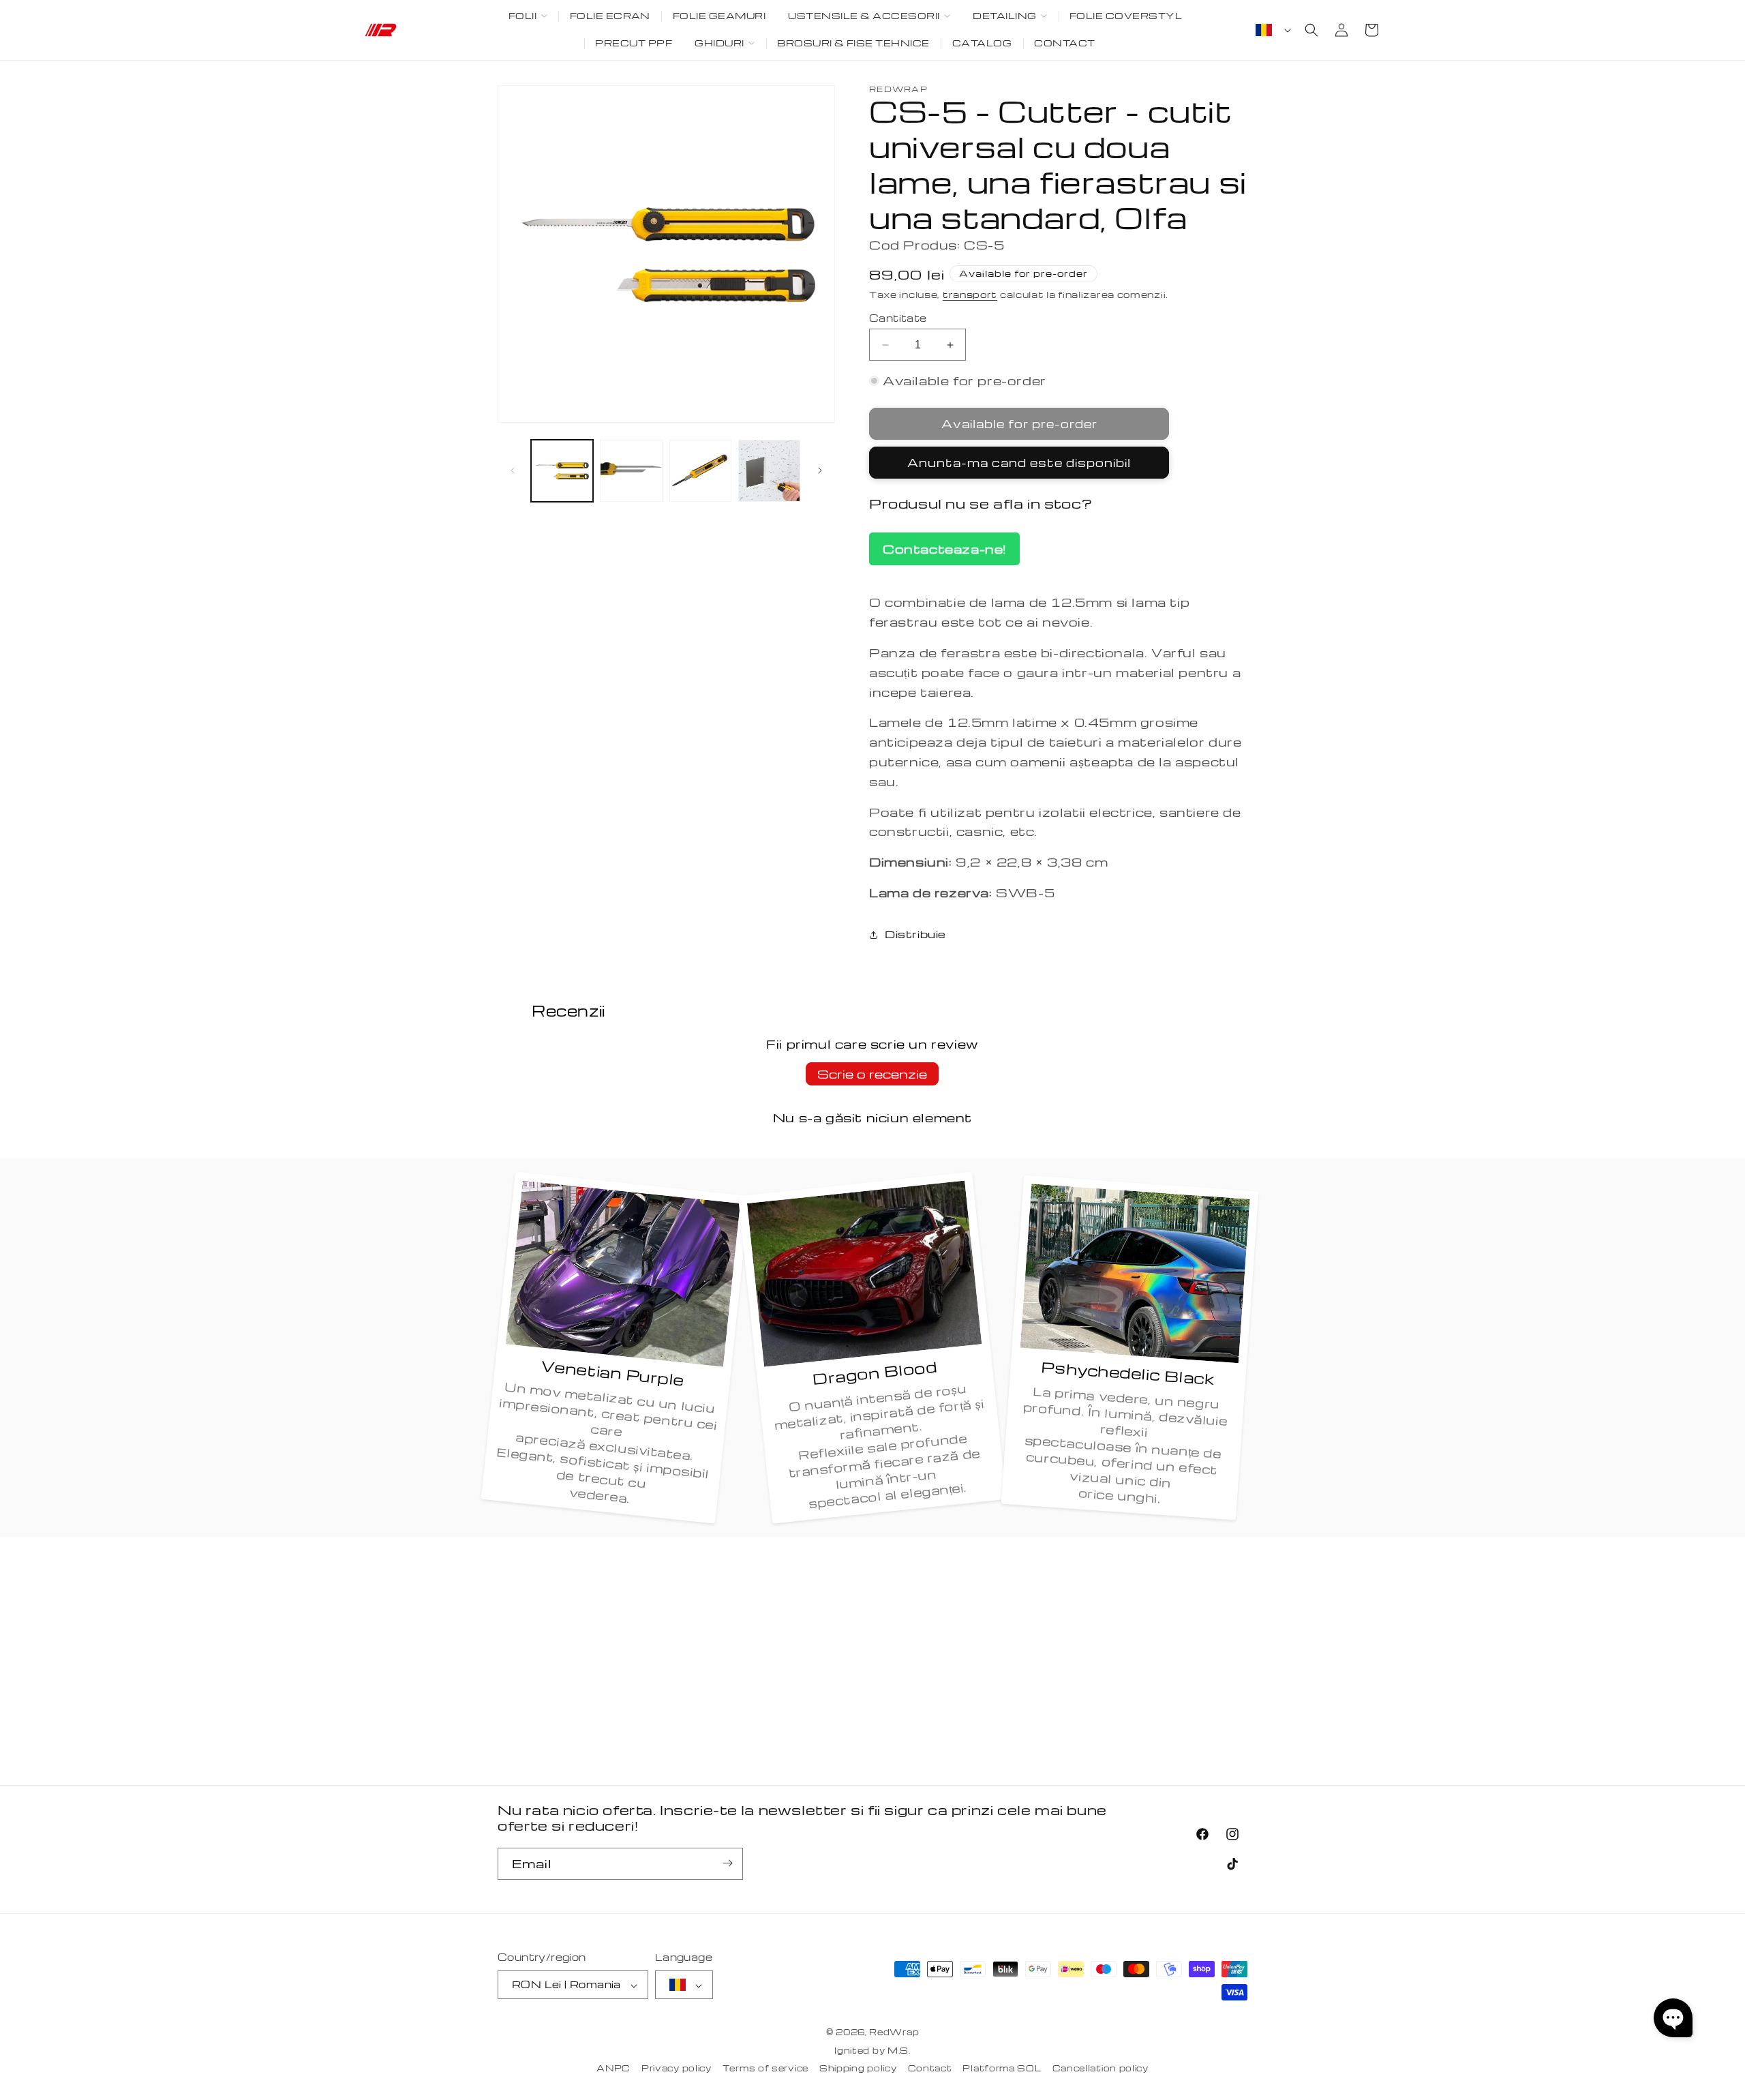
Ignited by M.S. (872, 2051)
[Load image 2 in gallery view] (631, 471)
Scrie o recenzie (872, 1074)
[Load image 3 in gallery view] (700, 471)
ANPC (613, 2069)
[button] (528, 16)
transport (970, 294)
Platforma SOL (1002, 2069)
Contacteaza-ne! (944, 549)
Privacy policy (677, 2069)
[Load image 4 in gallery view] (769, 471)
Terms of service (765, 2069)
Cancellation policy (1101, 2069)
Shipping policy (858, 2069)
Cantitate (898, 318)
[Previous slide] (513, 470)
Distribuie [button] (915, 934)
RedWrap (894, 2032)
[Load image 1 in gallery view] (562, 471)
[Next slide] (820, 470)
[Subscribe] (727, 1863)
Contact (930, 2069)
